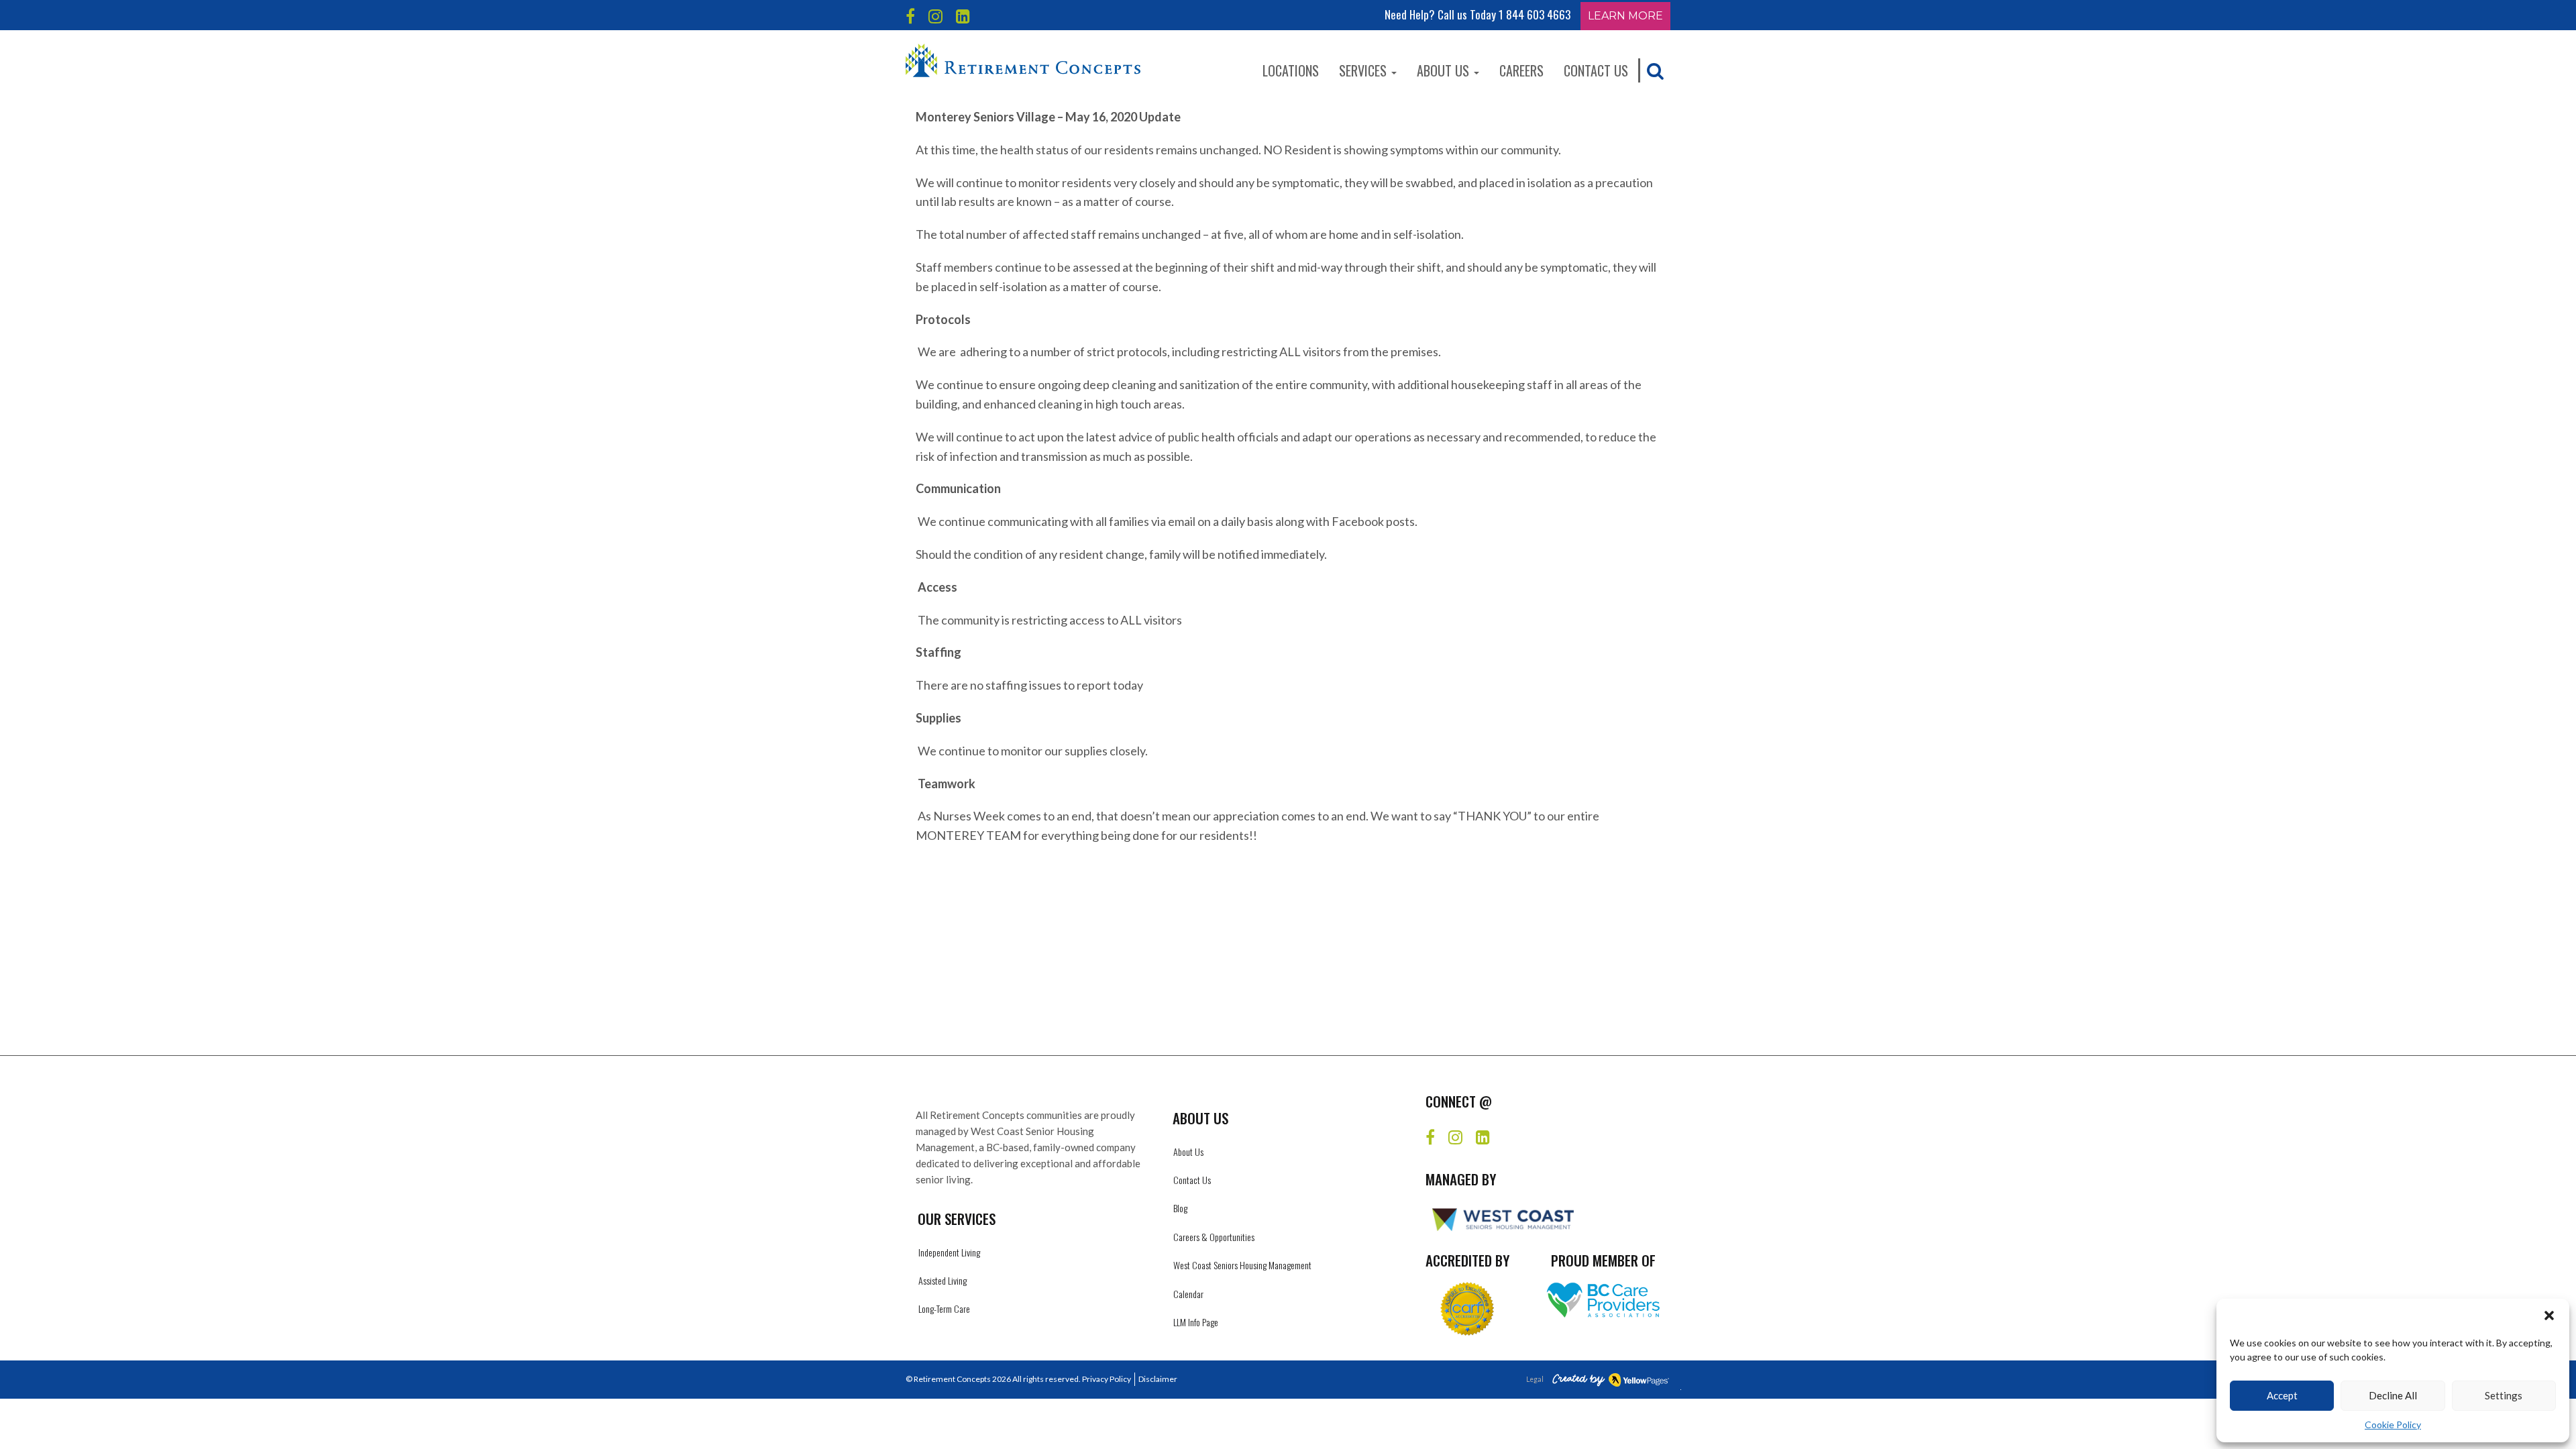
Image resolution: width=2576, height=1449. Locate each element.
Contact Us (1596, 70)
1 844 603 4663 (1535, 14)
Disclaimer (1158, 1379)
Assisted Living (943, 1280)
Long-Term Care (944, 1308)
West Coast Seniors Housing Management (1242, 1265)
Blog (1180, 1208)
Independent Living (949, 1252)
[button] (2549, 1316)
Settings (2504, 1395)
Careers (1521, 70)
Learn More (1625, 16)
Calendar (1188, 1294)
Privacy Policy (1107, 1379)
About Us (1445, 70)
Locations (1291, 70)
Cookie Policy (2393, 1425)
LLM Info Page (1196, 1322)
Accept (2282, 1395)
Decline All (2393, 1395)
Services (1364, 70)
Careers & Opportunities (1214, 1237)
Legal (1535, 1379)
